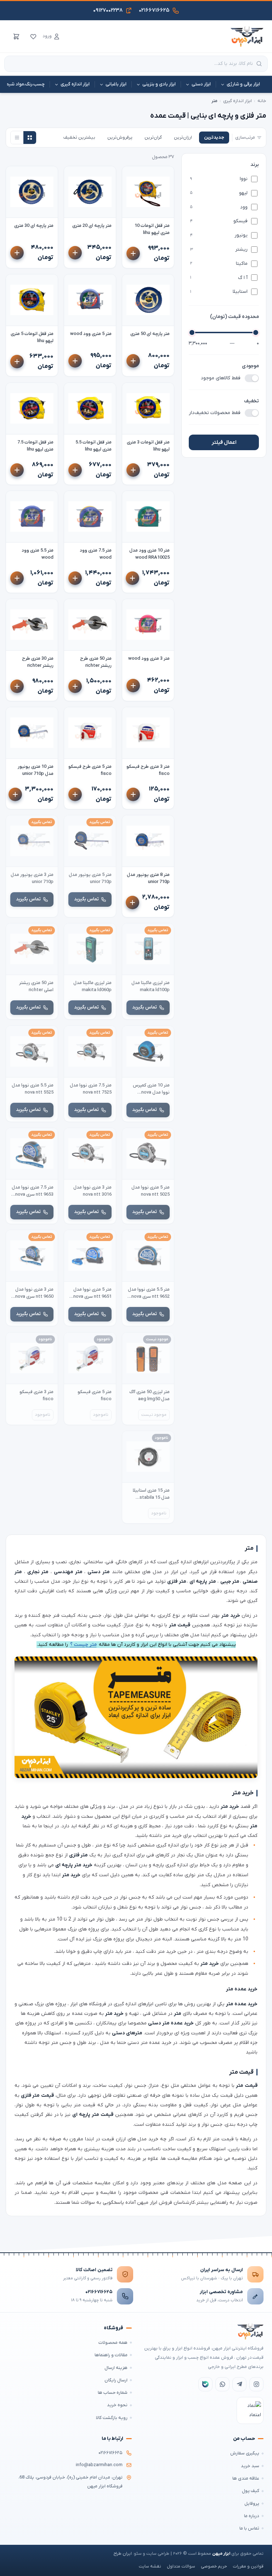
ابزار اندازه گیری (237, 101)
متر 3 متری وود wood (149, 658)
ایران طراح (123, 2554)
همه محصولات (113, 2343)
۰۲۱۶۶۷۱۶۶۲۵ (99, 2292)
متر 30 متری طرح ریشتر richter (38, 662)
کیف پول (251, 2491)
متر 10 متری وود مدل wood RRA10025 (149, 554)
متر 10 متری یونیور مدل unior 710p (36, 770)
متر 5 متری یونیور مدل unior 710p (90, 878)
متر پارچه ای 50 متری (150, 334)
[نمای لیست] (17, 138)
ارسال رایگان (116, 2380)
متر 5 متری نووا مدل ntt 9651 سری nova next (92, 1293)
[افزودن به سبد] (133, 254)
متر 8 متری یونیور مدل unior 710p (148, 878)
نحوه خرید (117, 2405)
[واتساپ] (222, 2384)
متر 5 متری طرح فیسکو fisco (90, 770)
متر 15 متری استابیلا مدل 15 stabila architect (151, 1494)
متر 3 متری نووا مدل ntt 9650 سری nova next (34, 1293)
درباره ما (252, 2516)
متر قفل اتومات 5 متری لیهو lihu (32, 337)
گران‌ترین (153, 137)
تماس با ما (249, 2528)
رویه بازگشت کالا (112, 2418)
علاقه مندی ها (246, 2478)
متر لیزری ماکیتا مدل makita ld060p (92, 986)
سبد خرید (250, 2466)
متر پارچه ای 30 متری (34, 226)
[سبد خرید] (16, 37)
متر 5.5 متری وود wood (38, 554)
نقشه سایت (150, 2566)
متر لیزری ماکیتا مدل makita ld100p (151, 986)
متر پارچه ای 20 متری (92, 226)
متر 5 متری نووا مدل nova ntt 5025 (151, 1191)
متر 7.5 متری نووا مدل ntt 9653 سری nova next (33, 1191)
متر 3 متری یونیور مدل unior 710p (32, 878)
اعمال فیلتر (224, 442)
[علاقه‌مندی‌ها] (33, 37)
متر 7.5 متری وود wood (96, 554)
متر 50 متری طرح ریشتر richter (96, 662)
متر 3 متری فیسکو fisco (36, 1395)
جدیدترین (214, 137)
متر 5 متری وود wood (91, 334)
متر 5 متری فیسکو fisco (95, 1395)
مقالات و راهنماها (111, 2355)
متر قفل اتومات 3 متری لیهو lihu (148, 446)
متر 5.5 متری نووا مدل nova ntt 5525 (33, 1089)
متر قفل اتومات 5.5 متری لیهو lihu (93, 446)
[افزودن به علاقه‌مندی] (131, 175)
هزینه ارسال (116, 2368)
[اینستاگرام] (256, 2384)
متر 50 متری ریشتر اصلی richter (36, 986)
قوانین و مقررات (248, 2566)
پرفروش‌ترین (120, 137)
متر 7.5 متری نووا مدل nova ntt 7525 (91, 1089)
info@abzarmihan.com (99, 2465)
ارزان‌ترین (183, 137)
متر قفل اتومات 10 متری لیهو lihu (152, 229)
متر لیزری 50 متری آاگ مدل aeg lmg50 (149, 1395)
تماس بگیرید (86, 899)
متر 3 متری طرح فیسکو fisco (148, 770)
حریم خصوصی (214, 2566)
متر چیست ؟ (83, 1645)
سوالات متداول (181, 2566)
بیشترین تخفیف (79, 137)
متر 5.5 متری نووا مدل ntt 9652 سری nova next (149, 1293)
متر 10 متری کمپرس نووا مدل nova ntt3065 (151, 1089)
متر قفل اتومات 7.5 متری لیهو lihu (35, 446)
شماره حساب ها (113, 2393)
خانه (262, 101)
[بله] (205, 2384)
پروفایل (252, 2504)
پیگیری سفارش (245, 2453)
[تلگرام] (239, 2384)
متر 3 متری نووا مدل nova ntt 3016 (92, 1191)
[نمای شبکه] (30, 138)
